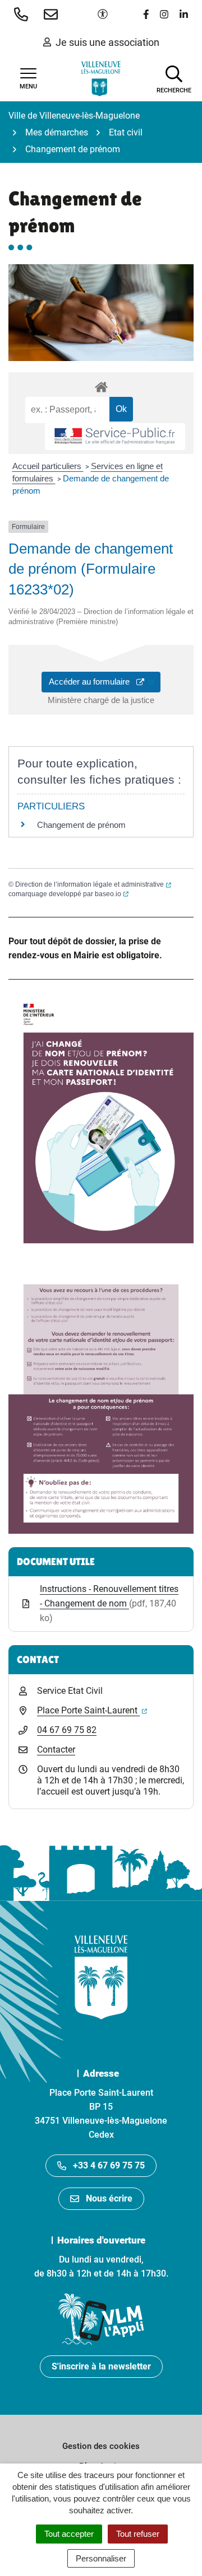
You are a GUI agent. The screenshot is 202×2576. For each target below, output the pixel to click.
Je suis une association (107, 42)
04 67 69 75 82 (67, 1730)
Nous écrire (109, 2198)
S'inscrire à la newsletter (101, 2366)
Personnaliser (101, 2558)
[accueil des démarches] (101, 385)
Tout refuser (138, 2534)
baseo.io (112, 894)
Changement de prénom (81, 825)
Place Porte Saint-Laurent (92, 1710)
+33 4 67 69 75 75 (109, 2165)
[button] (23, 14)
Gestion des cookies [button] (101, 2446)
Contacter (56, 1750)
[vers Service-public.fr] (115, 437)
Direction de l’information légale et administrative (93, 884)
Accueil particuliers (48, 466)
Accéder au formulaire (105, 681)
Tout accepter (69, 2534)
